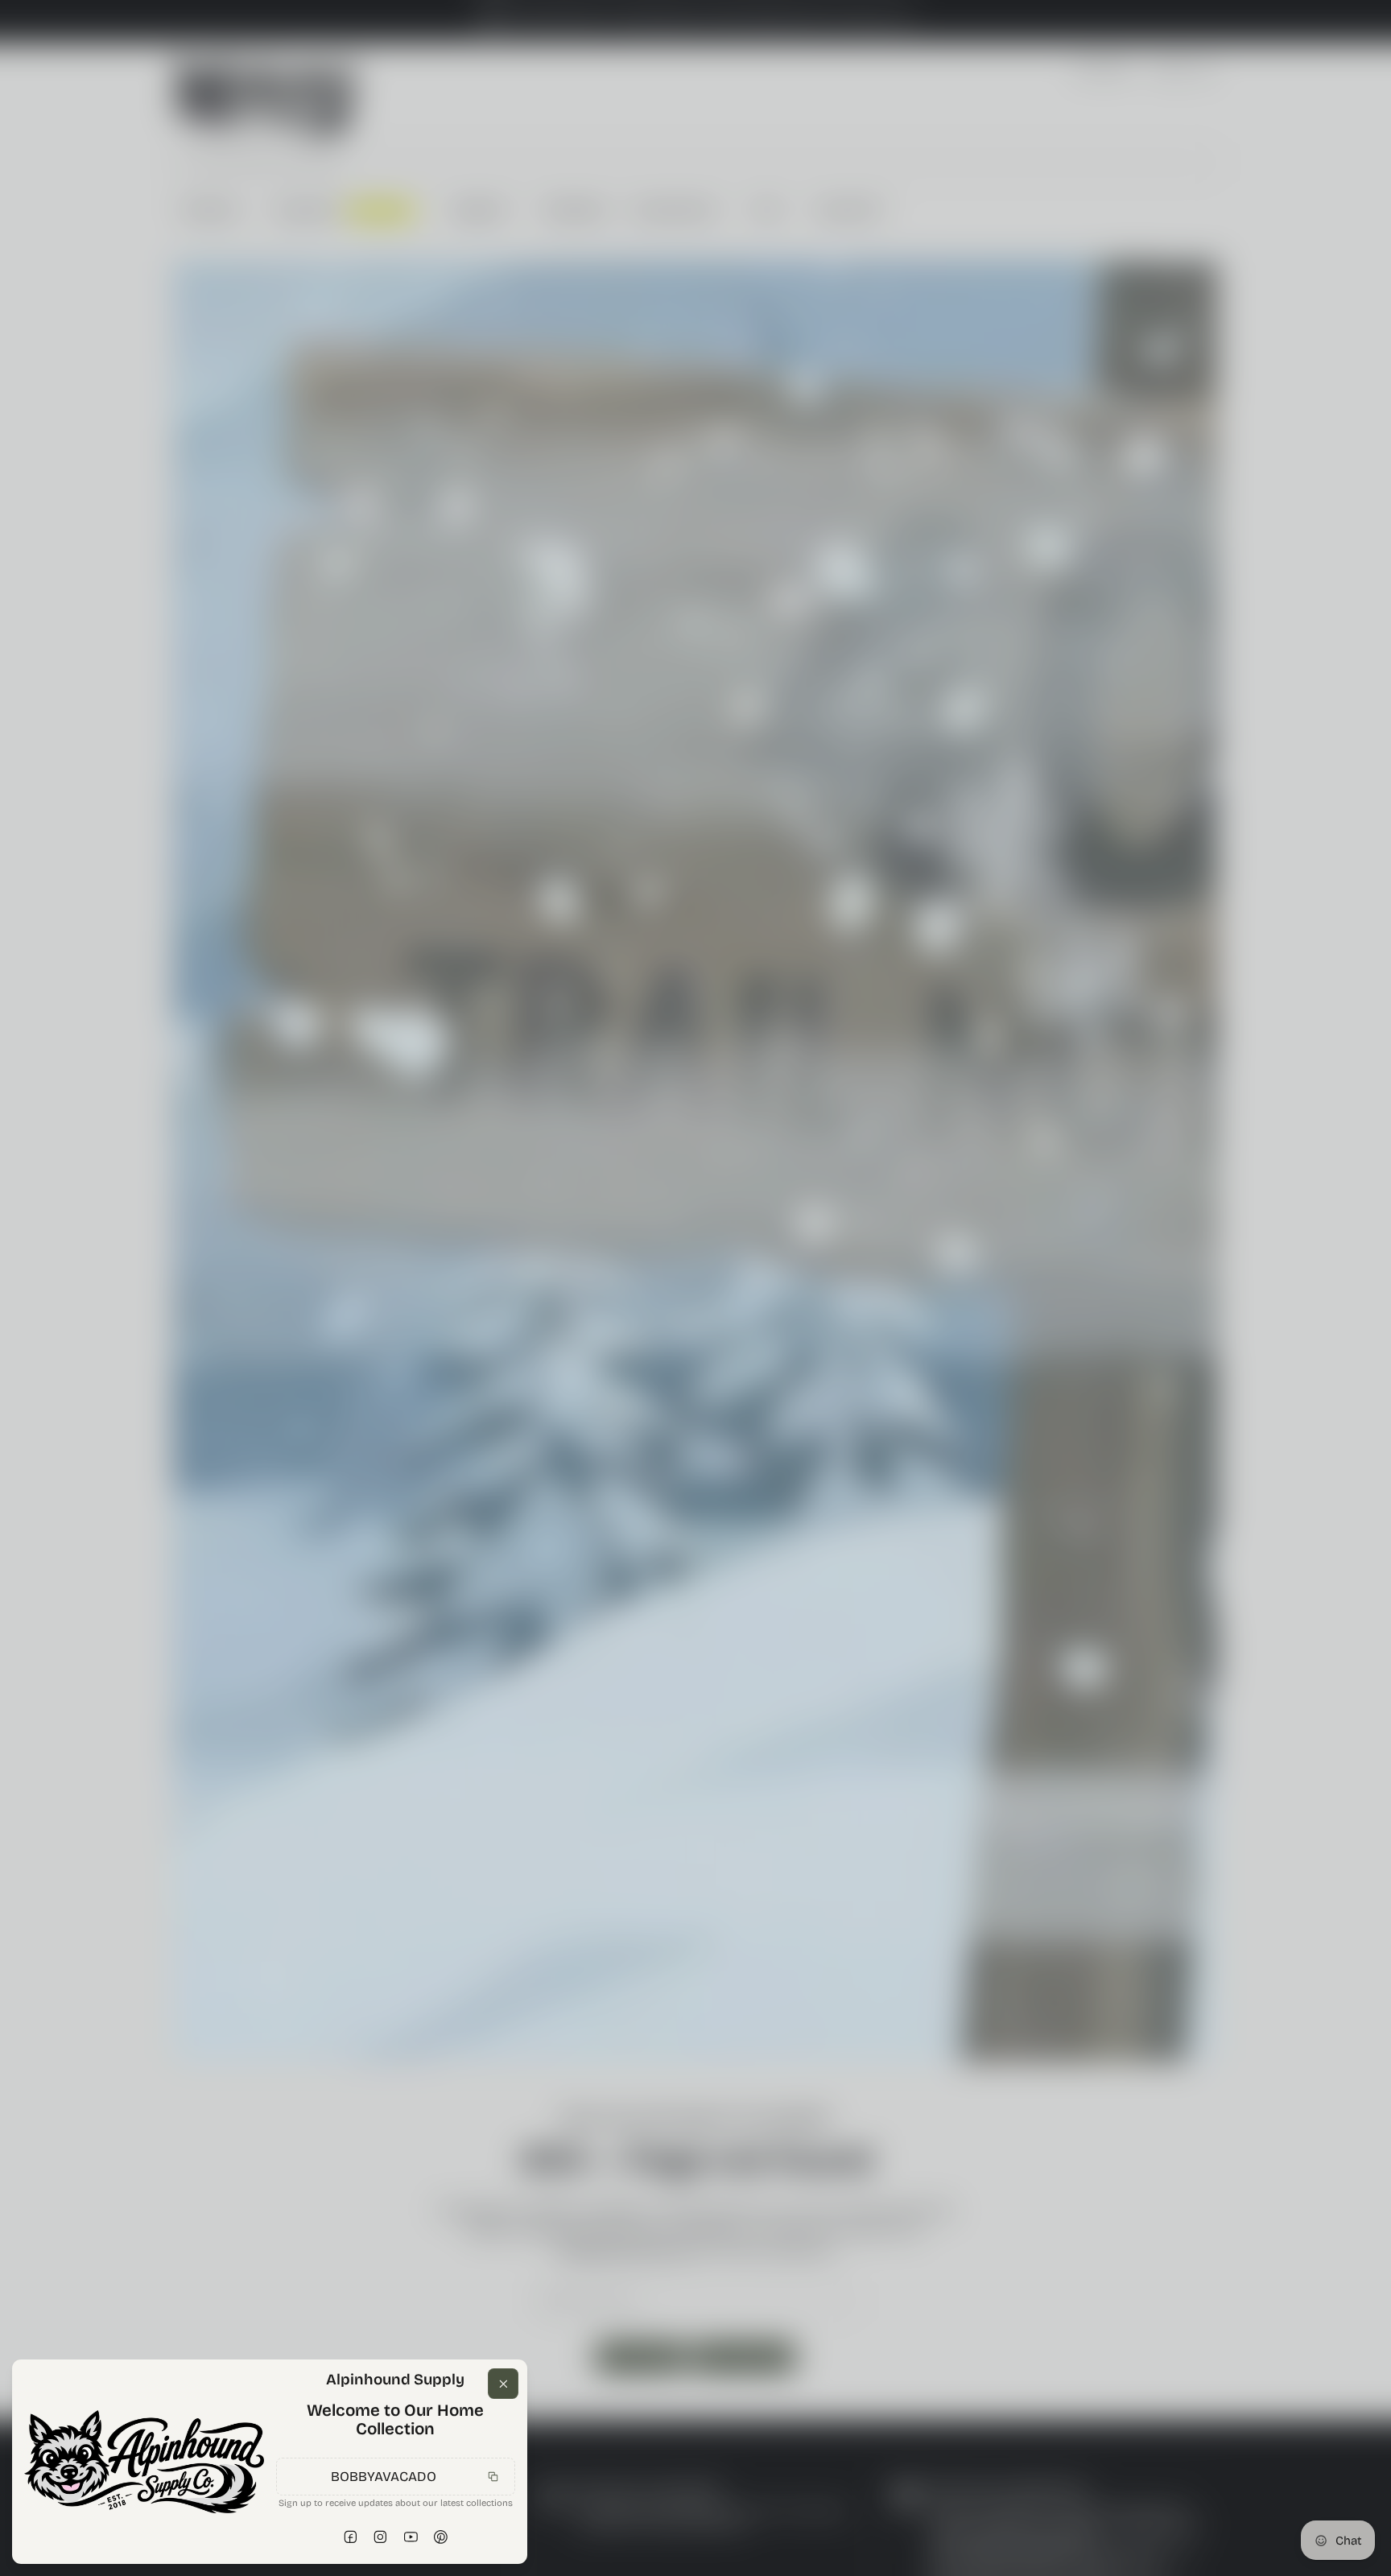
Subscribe (482, 2535)
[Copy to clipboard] (493, 2450)
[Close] (503, 2302)
